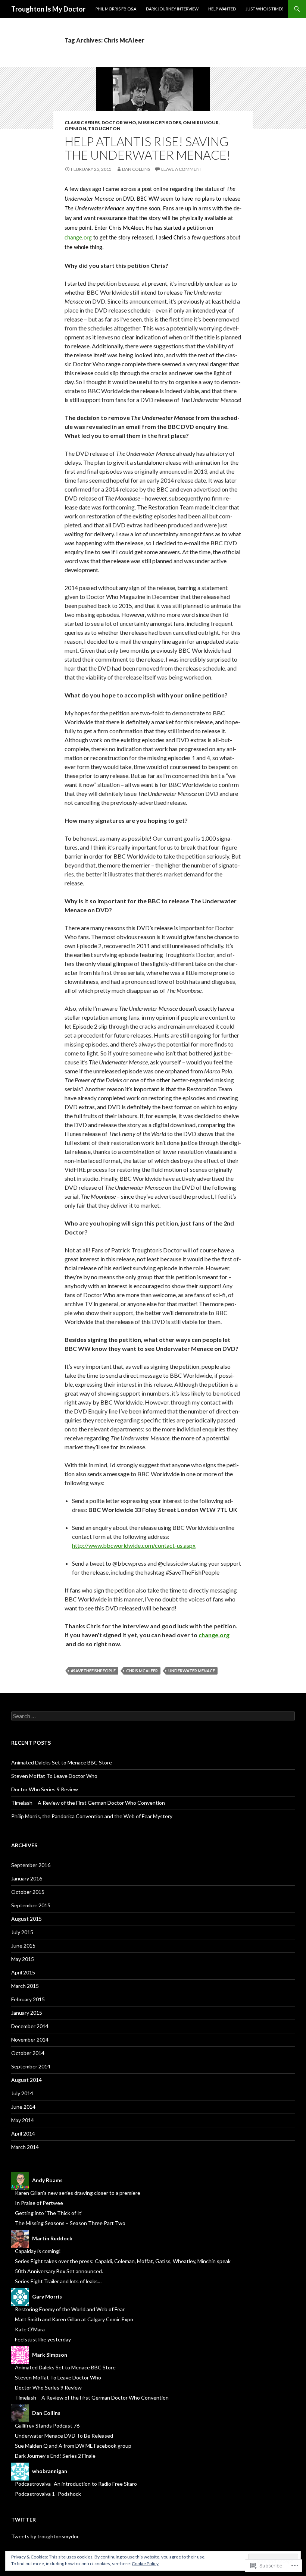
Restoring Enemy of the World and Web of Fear (70, 2309)
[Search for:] (153, 1716)
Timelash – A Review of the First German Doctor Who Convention (88, 1803)
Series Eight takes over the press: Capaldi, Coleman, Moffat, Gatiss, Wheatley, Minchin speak (123, 2261)
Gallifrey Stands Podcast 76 (47, 2426)
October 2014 (28, 2053)
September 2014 (31, 2066)
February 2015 (28, 1999)
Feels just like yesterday (43, 2339)
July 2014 (22, 2093)
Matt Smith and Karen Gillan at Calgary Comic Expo (74, 2319)
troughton (104, 128)
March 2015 (25, 1986)
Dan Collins (136, 169)
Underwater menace (192, 1671)
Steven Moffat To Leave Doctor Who (54, 1776)
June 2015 (23, 1946)
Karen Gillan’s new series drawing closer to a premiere (78, 2193)
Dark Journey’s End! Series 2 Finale (55, 2456)
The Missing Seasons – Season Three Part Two (70, 2223)
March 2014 (25, 2147)
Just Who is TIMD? (264, 9)
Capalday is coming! (38, 2251)
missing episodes (160, 123)
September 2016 (31, 1865)
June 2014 (23, 2107)
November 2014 (30, 2040)
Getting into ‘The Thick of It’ (49, 2213)
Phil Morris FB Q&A (116, 9)
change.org (78, 238)
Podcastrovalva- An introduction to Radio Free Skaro (76, 2484)
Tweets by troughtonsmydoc (45, 2536)
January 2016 (27, 1878)
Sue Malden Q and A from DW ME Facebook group (73, 2446)
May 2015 (23, 1959)
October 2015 (28, 1892)
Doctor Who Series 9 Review (45, 1789)
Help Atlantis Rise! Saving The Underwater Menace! (148, 148)
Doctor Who (119, 123)
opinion (75, 128)
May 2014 (23, 2120)
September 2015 (31, 1905)
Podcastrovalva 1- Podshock (48, 2494)
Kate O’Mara (30, 2329)
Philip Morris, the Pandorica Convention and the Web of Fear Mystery (92, 1816)
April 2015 (23, 1972)
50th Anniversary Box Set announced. (59, 2271)
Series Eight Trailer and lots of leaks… (58, 2281)
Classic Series (82, 123)
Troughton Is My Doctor (48, 9)
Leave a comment (182, 169)
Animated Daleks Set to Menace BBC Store (62, 1762)
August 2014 (26, 2080)
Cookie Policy (145, 2564)
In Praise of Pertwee (39, 2203)
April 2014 (23, 2133)
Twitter (24, 2519)
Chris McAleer (142, 1671)
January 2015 (27, 2013)
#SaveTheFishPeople (93, 1671)
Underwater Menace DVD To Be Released (64, 2436)
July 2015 (22, 1932)
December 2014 (30, 2026)
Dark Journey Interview (172, 9)
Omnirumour (201, 123)
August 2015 (26, 1919)
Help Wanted (222, 9)
